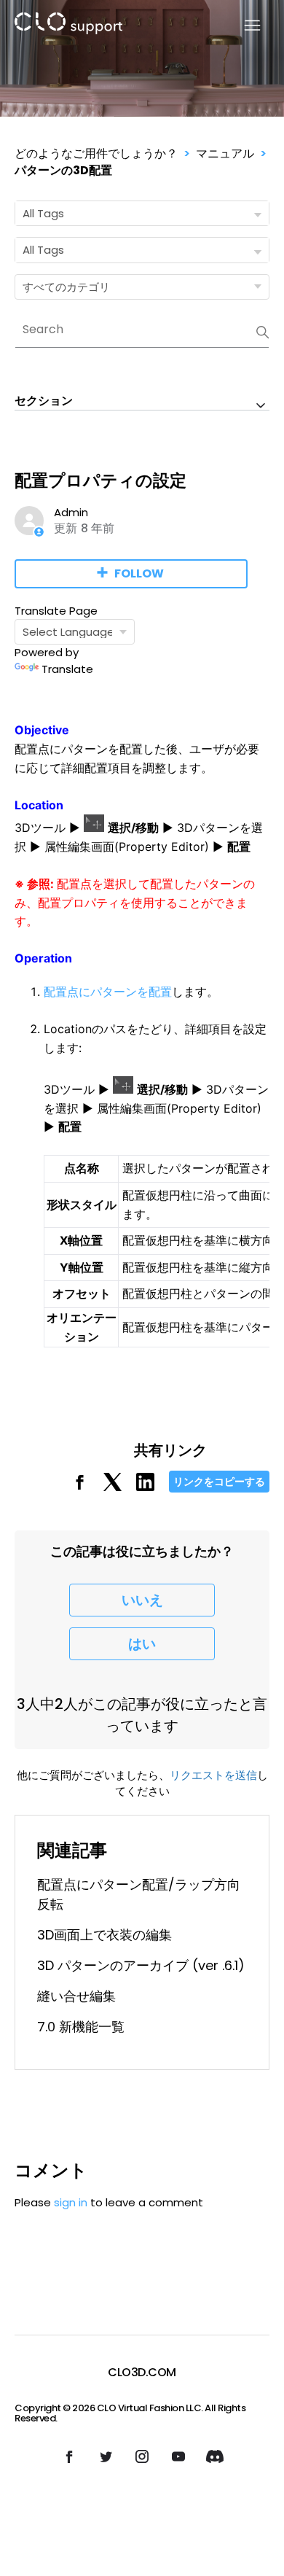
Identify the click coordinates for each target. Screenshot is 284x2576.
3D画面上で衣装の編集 (104, 1935)
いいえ (142, 1600)
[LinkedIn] (145, 1487)
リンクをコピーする (219, 1482)
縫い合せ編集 (76, 1996)
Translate (67, 669)
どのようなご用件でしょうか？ (96, 153)
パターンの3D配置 (63, 170)
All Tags (43, 213)
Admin (71, 512)
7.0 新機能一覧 (81, 2027)
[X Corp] (113, 1487)
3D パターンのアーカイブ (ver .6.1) (141, 1965)
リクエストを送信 (213, 1775)
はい (142, 1644)
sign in (71, 2202)
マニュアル (225, 153)
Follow (139, 573)
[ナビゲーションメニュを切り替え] (244, 26)
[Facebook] (80, 1487)
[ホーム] (68, 26)
